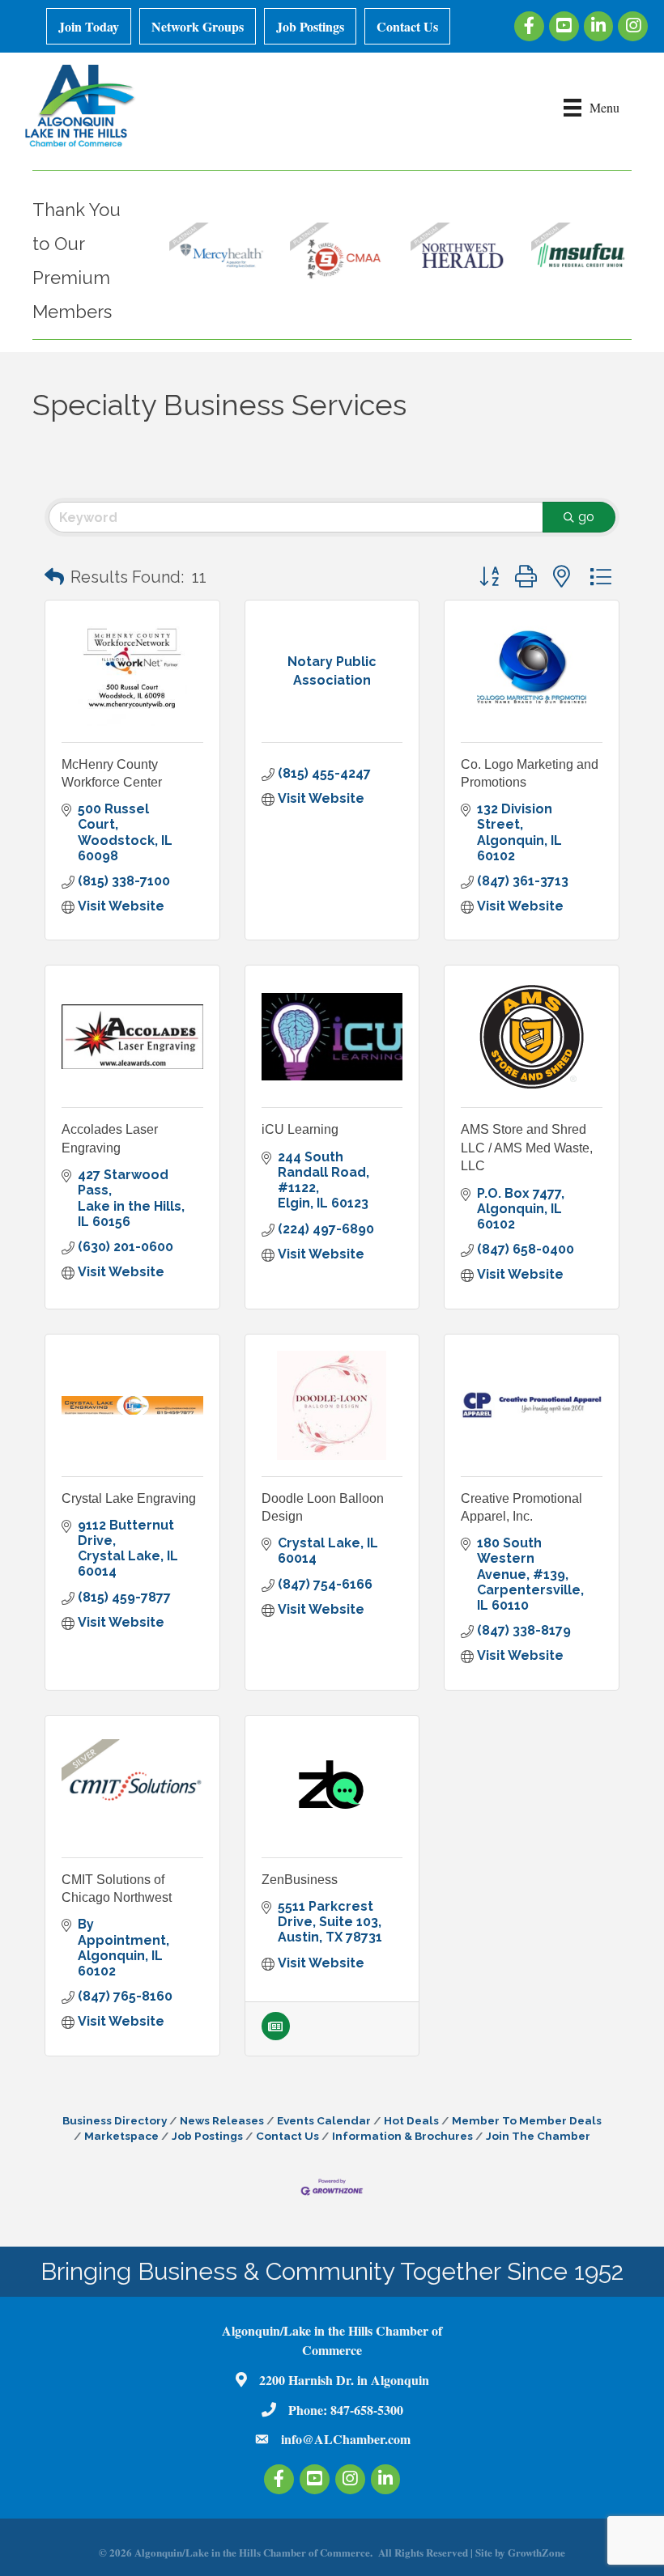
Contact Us (407, 26)
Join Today (89, 26)
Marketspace (121, 2136)
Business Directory (115, 2120)
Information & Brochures (402, 2136)
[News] (276, 2036)
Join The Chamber (538, 2136)
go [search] (586, 517)
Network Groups (198, 26)
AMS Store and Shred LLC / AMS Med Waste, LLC (527, 1148)
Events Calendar (324, 2120)
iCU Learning (300, 1129)
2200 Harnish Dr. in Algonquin (344, 2380)
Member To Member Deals (527, 2120)
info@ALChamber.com (346, 2439)
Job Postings (310, 26)
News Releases (222, 2120)
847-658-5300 (367, 2410)
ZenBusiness (300, 1880)
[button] (54, 577)
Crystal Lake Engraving (129, 1498)
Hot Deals (411, 2120)
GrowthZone (536, 2552)
